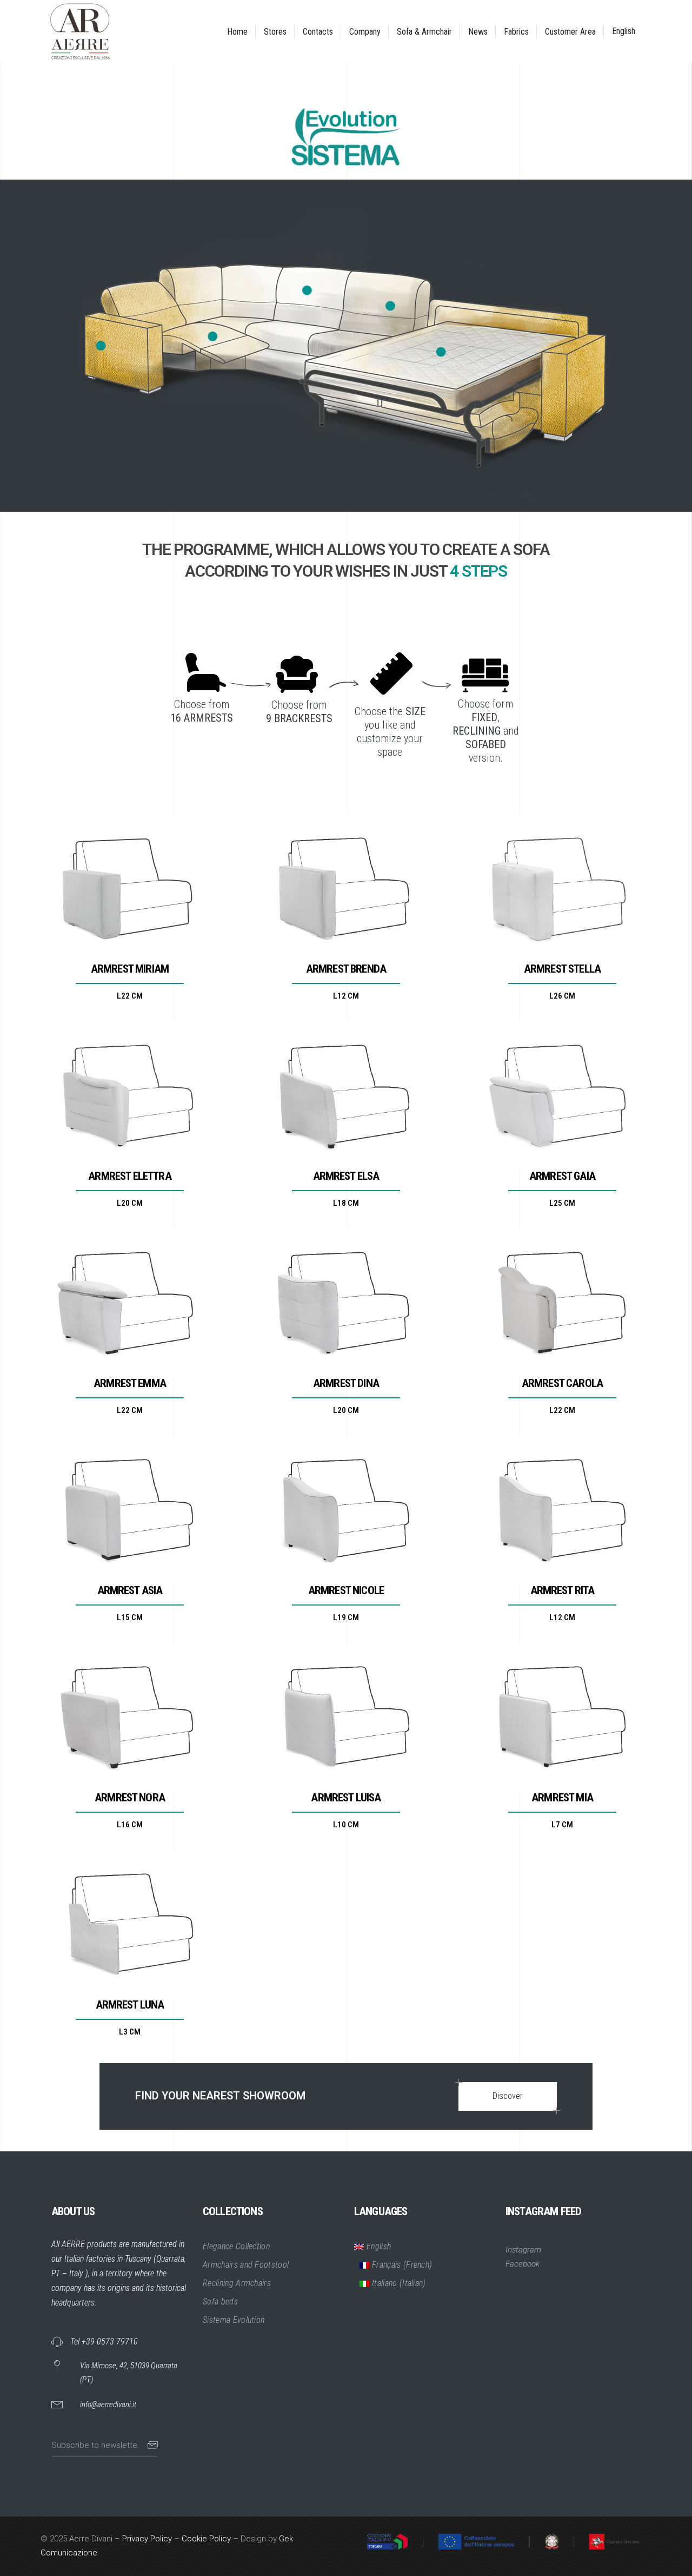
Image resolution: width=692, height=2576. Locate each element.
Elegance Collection (236, 2309)
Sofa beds (220, 2364)
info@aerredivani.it (108, 2467)
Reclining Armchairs (237, 2346)
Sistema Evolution (234, 2383)
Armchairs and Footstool (246, 2327)
